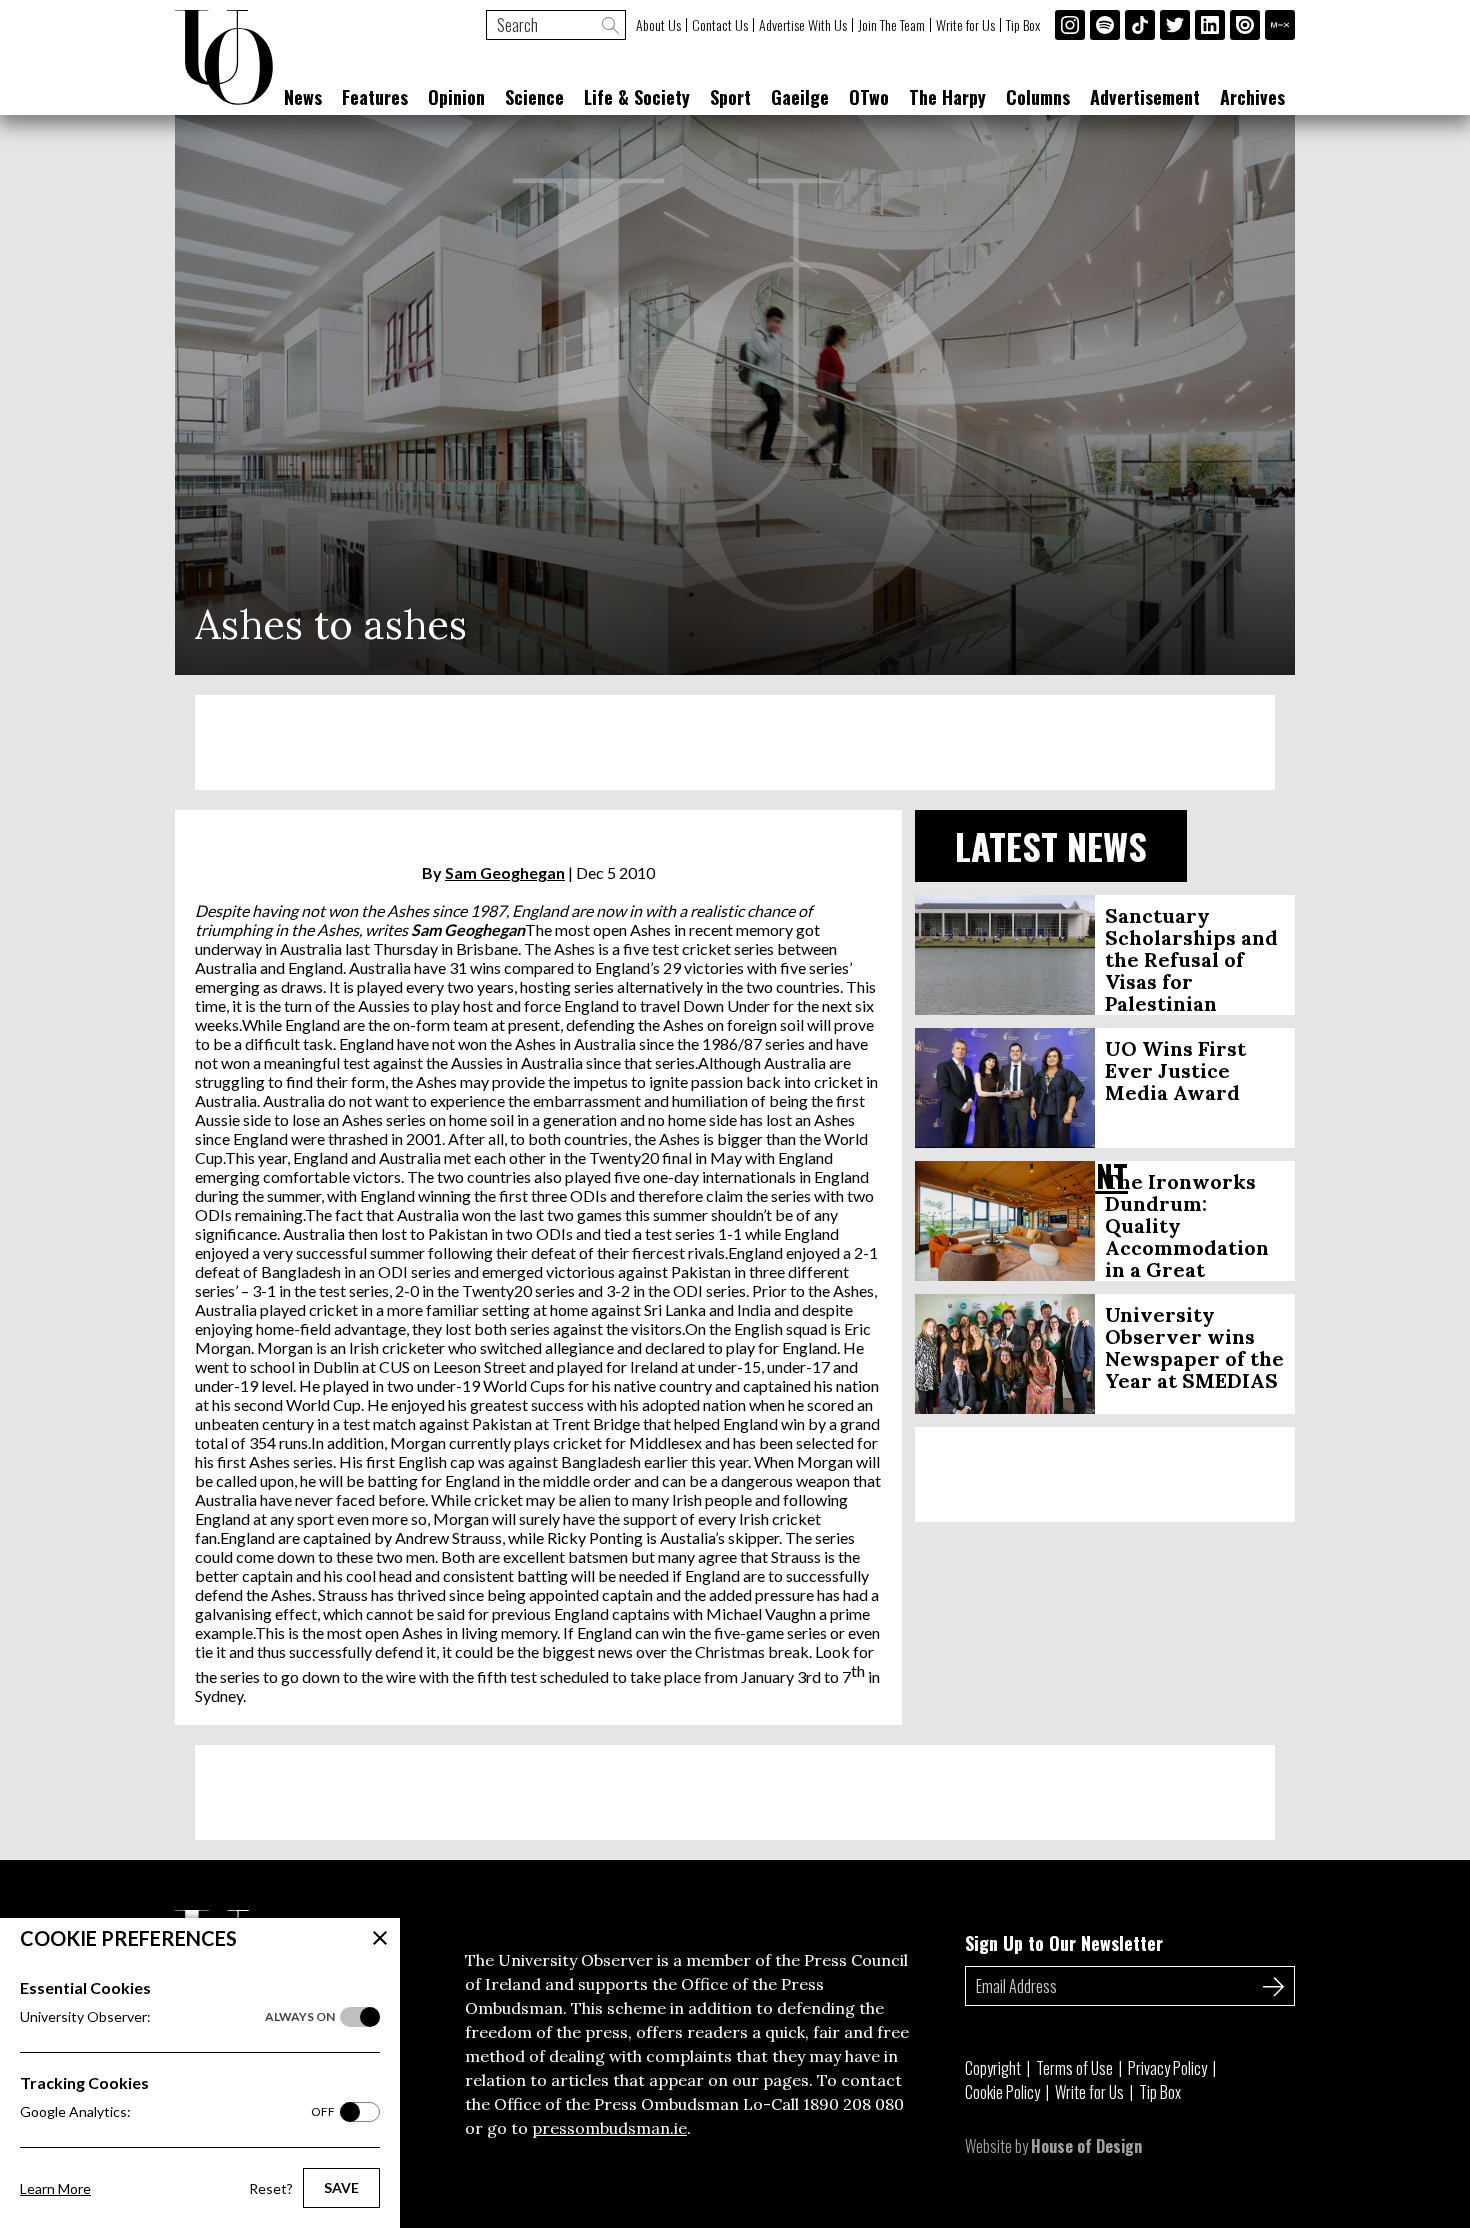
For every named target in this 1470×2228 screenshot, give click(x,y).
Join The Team (891, 25)
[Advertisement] (735, 742)
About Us (658, 25)
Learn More (55, 2188)
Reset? (271, 2188)
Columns (1038, 97)
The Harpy (947, 97)
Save (341, 2187)
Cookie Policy (1002, 2092)
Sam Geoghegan (505, 872)
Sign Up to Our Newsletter (1064, 1943)
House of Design (1086, 2146)
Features (375, 97)
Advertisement (1145, 97)
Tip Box (1023, 25)
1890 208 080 (853, 2104)
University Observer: (177, 2016)
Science (534, 97)
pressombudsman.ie (609, 2128)
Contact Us (720, 25)
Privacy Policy (1167, 2068)
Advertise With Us (803, 25)
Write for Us (965, 25)
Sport (730, 97)
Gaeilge (800, 97)
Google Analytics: (177, 2111)
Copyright (993, 2068)
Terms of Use (1074, 2068)
